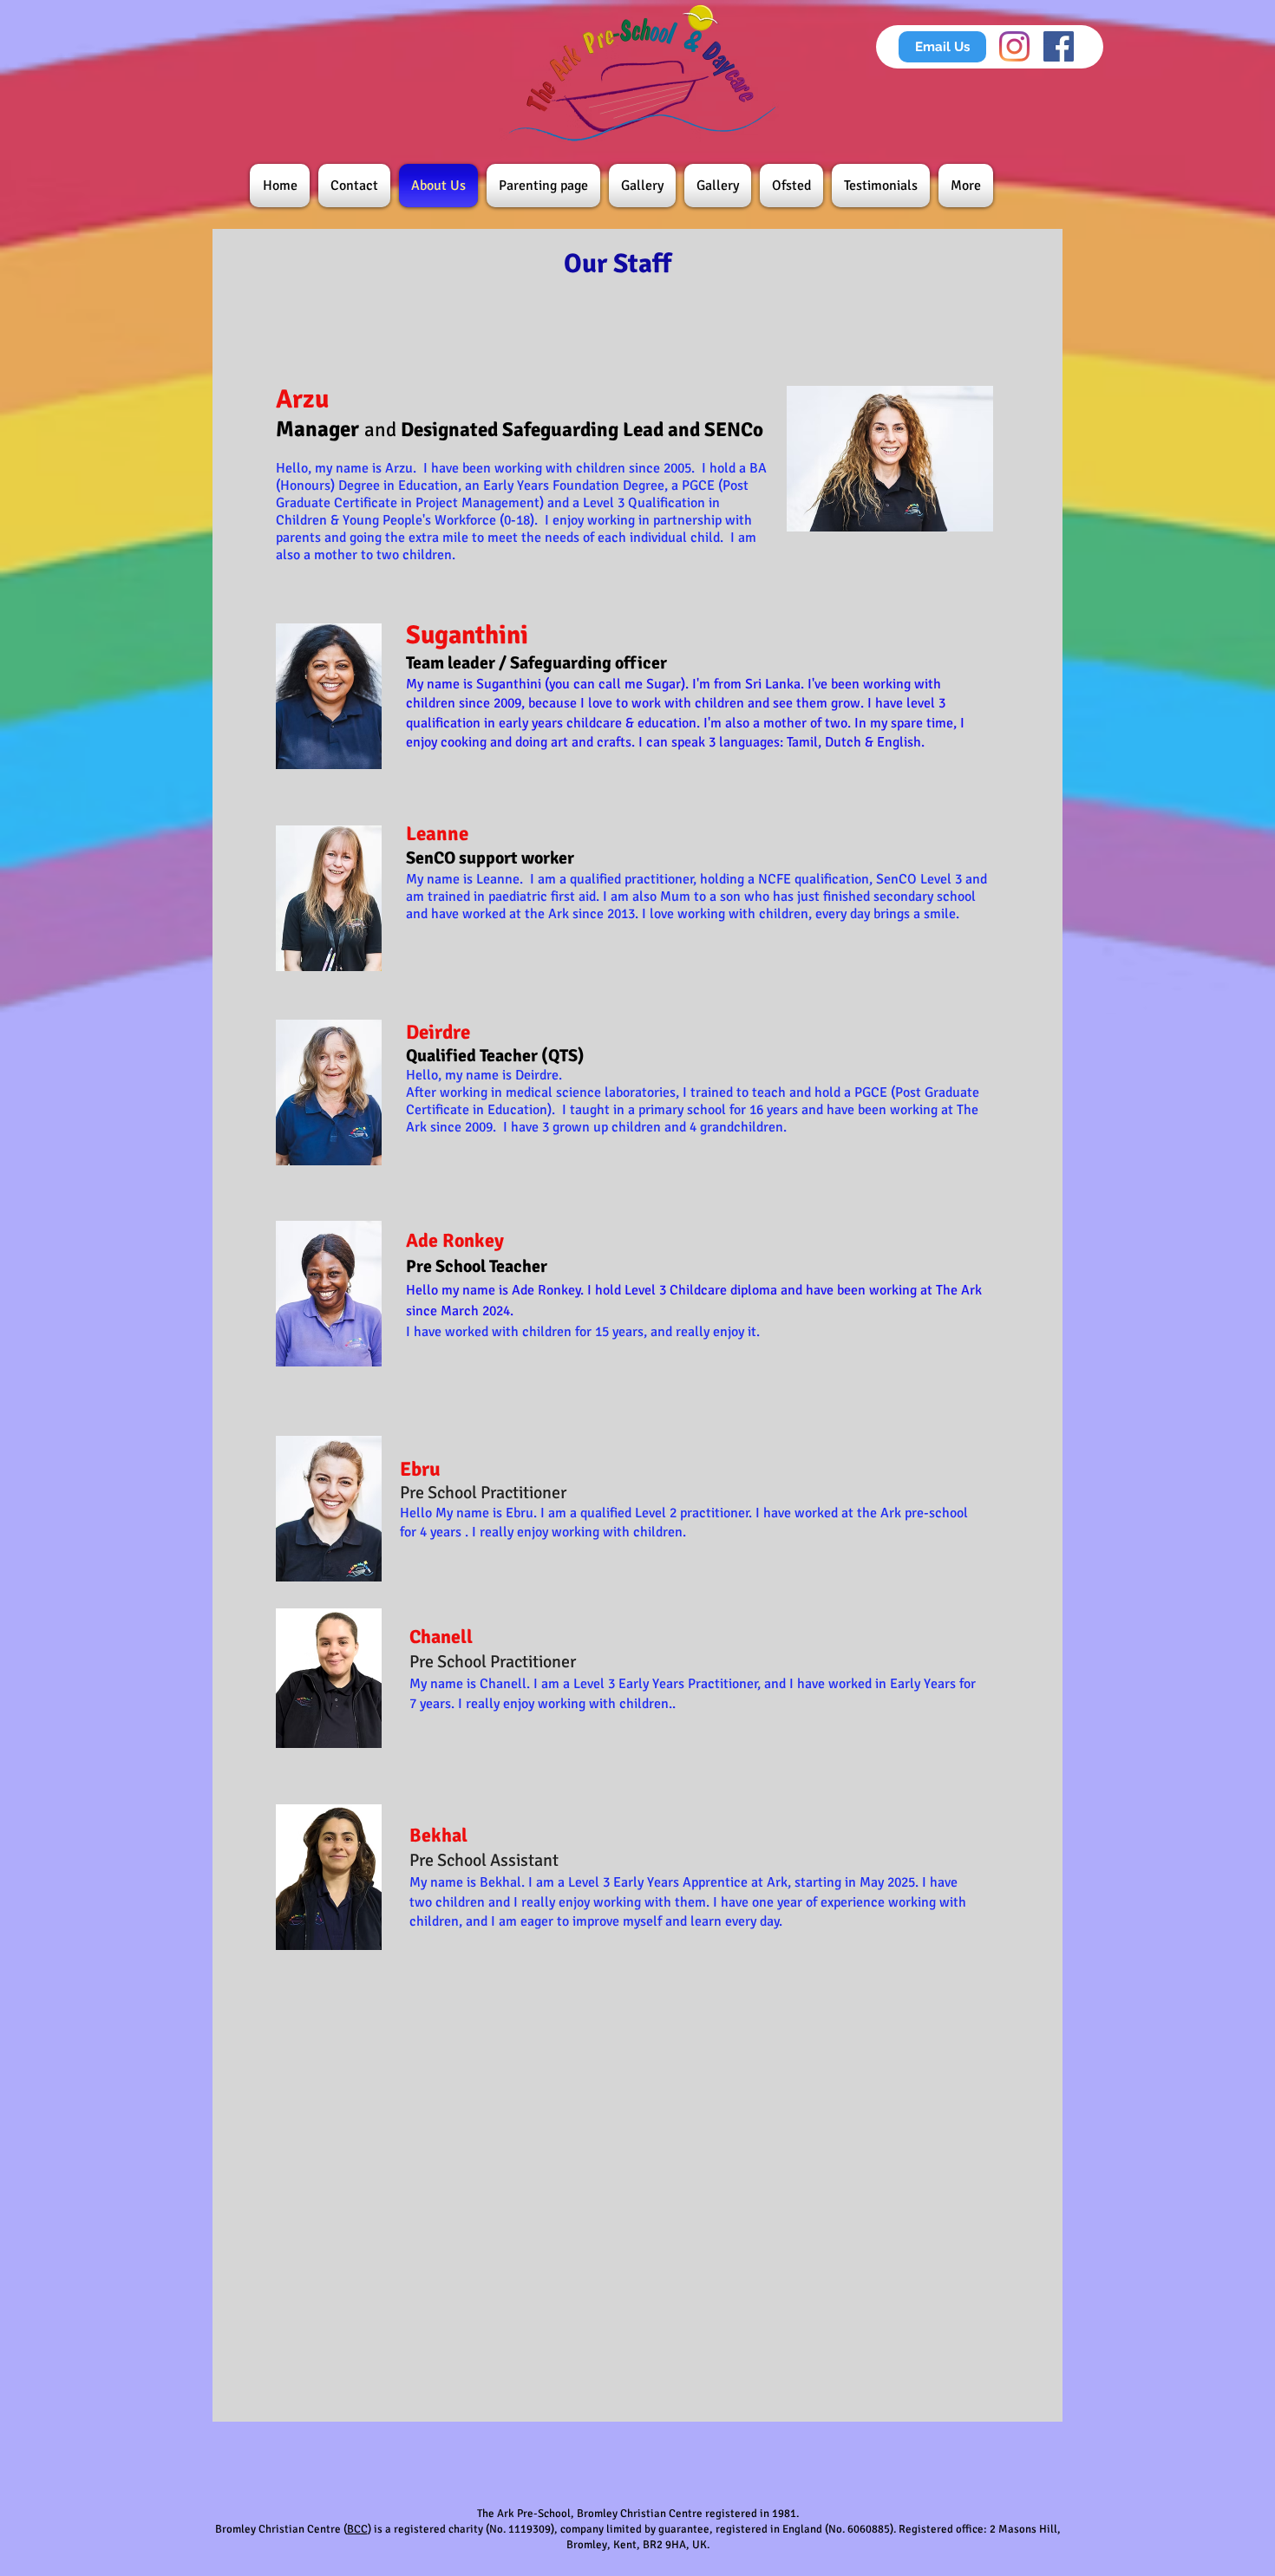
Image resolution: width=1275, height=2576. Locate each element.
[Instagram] (1014, 46)
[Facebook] (1059, 46)
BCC (357, 2529)
